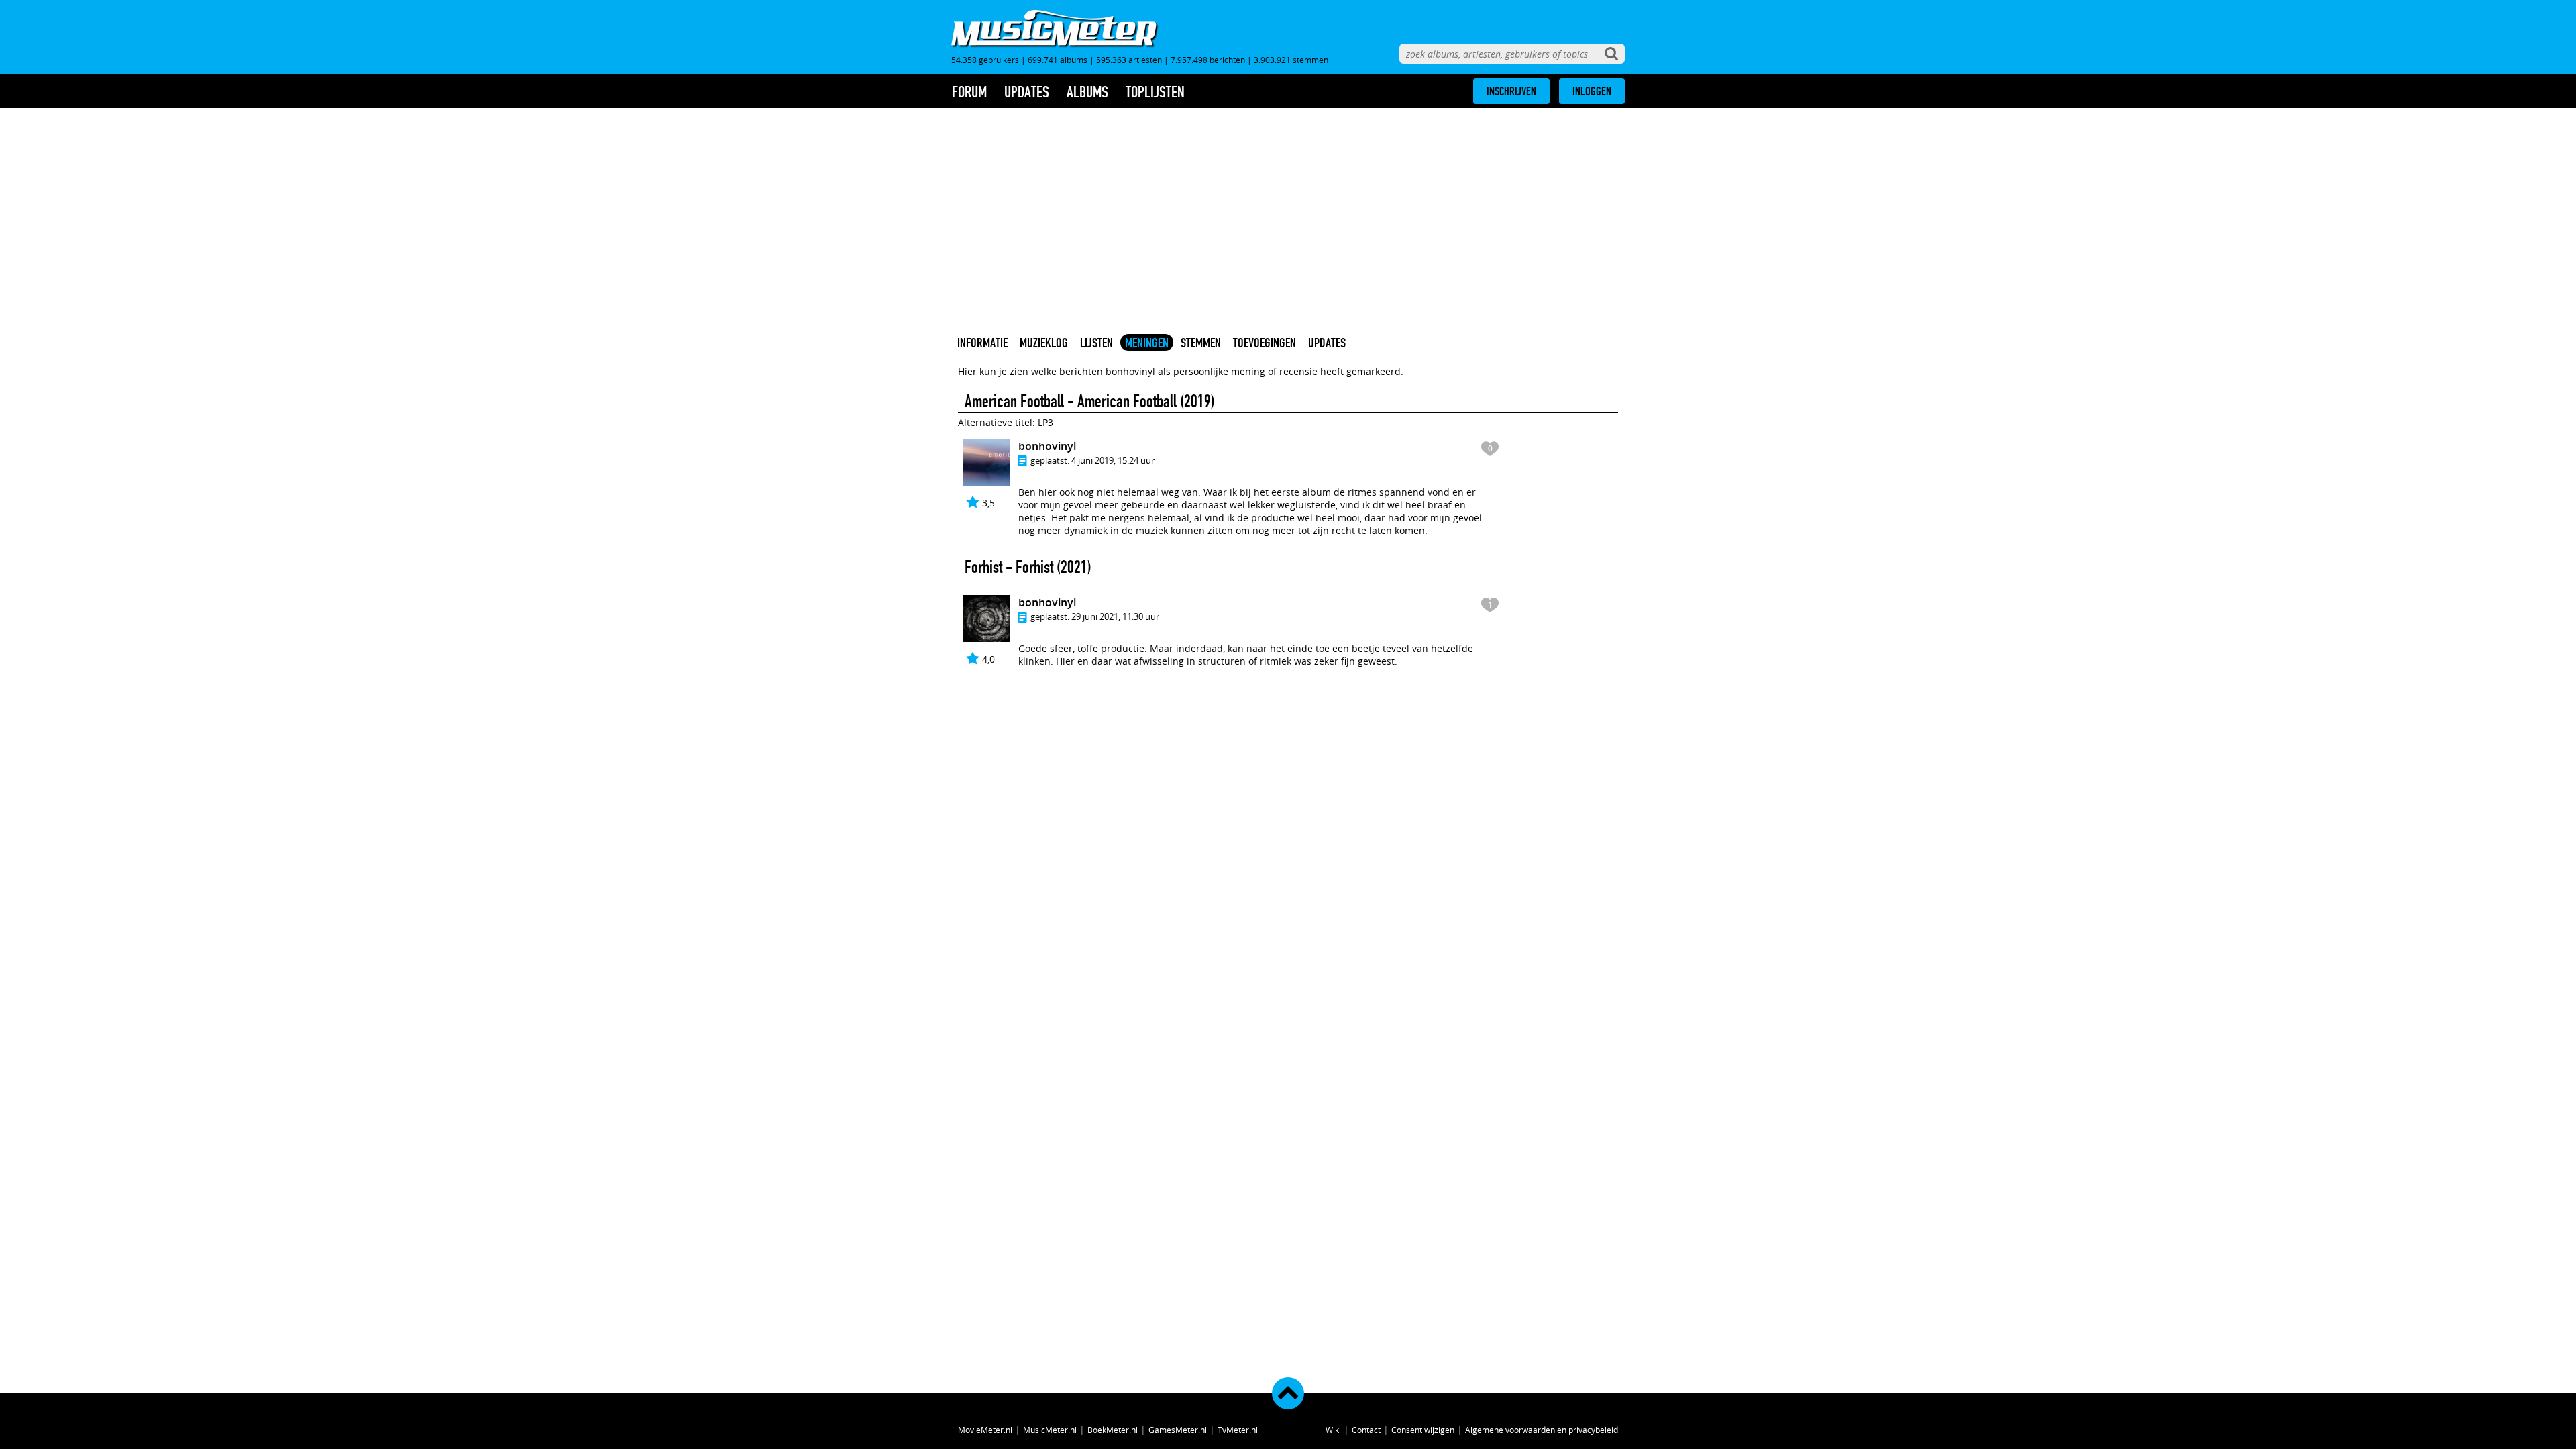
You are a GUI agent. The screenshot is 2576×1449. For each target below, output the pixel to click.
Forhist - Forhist (1009, 567)
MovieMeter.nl (985, 1430)
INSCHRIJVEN (1511, 91)
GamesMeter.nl (1178, 1430)
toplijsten (1155, 92)
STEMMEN (1201, 343)
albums (1087, 92)
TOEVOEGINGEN (1265, 343)
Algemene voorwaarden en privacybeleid (1542, 1430)
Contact (1366, 1430)
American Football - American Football (1071, 401)
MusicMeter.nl (1050, 1430)
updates (1027, 92)
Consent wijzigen (1423, 1430)
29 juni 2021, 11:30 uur (1115, 616)
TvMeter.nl (1238, 1430)
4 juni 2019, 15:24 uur (1113, 460)
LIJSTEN (1096, 343)
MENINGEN (1147, 343)
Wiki (1333, 1430)
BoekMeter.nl (1113, 1430)
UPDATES (1327, 343)
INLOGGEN (1592, 91)
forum (969, 92)
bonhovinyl (1047, 446)
